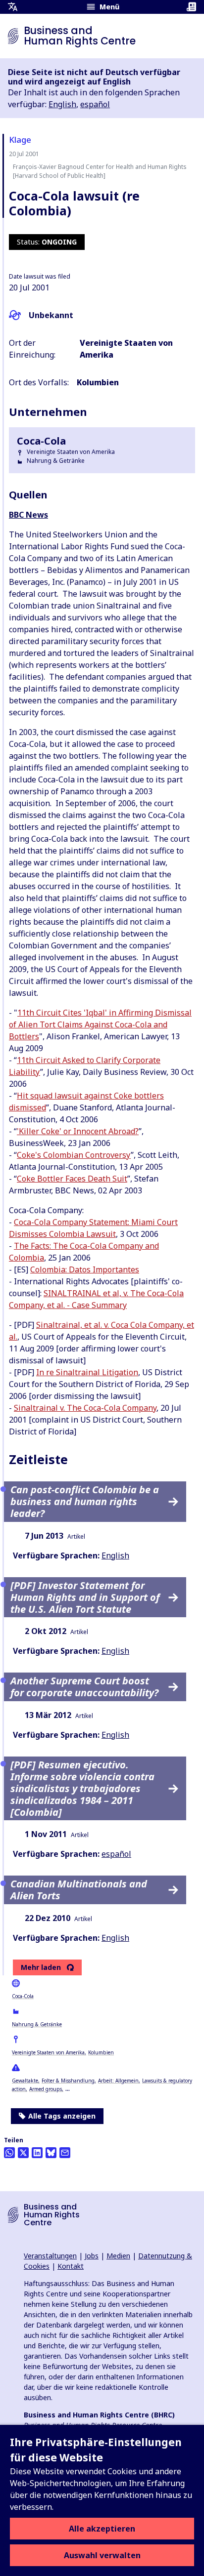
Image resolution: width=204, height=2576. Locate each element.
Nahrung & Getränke (37, 2024)
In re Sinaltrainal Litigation (87, 1372)
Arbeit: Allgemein (118, 2081)
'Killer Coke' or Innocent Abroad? (78, 1131)
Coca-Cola (23, 1996)
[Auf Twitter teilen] (23, 2153)
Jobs (92, 2256)
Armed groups (46, 2089)
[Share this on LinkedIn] (37, 2153)
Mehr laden (41, 1967)
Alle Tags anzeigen (62, 2116)
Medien (118, 2256)
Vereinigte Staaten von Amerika (48, 2052)
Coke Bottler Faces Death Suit (72, 1179)
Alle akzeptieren (102, 2529)
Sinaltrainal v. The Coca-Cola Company (85, 1408)
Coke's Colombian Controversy (74, 1155)
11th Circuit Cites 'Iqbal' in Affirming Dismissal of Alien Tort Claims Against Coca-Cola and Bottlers (100, 1024)
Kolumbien (101, 2052)
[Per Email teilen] (65, 2153)
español (95, 104)
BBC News (28, 515)
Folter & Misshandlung (68, 2081)
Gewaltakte (25, 2081)
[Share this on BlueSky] (51, 2153)
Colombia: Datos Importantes (85, 1269)
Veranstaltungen (50, 2256)
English (62, 104)
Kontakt (71, 2266)
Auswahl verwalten (102, 2555)
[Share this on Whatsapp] (9, 2153)
